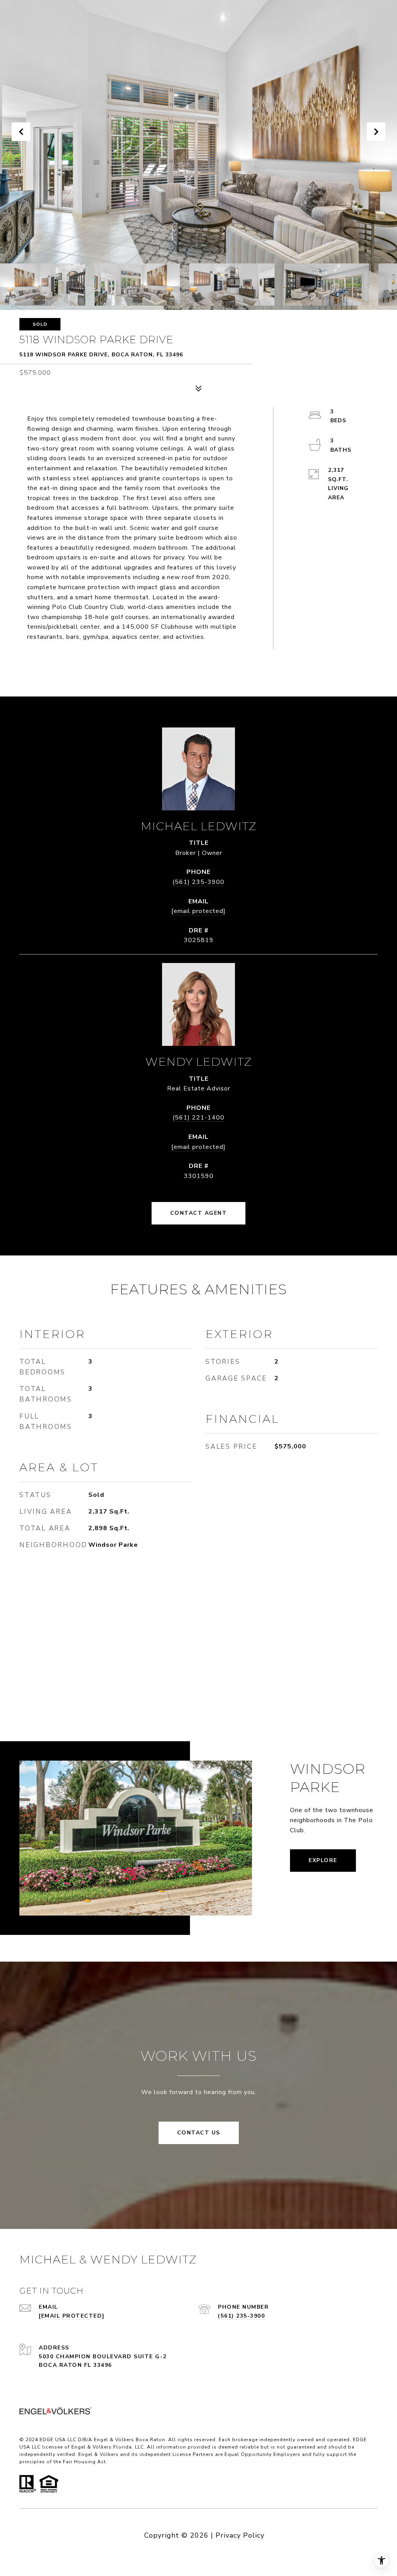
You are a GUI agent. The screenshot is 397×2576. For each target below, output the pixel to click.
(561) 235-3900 (198, 882)
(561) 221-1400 (198, 1118)
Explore (323, 1860)
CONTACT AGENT (199, 1213)
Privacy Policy (240, 2535)
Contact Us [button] (199, 2133)
